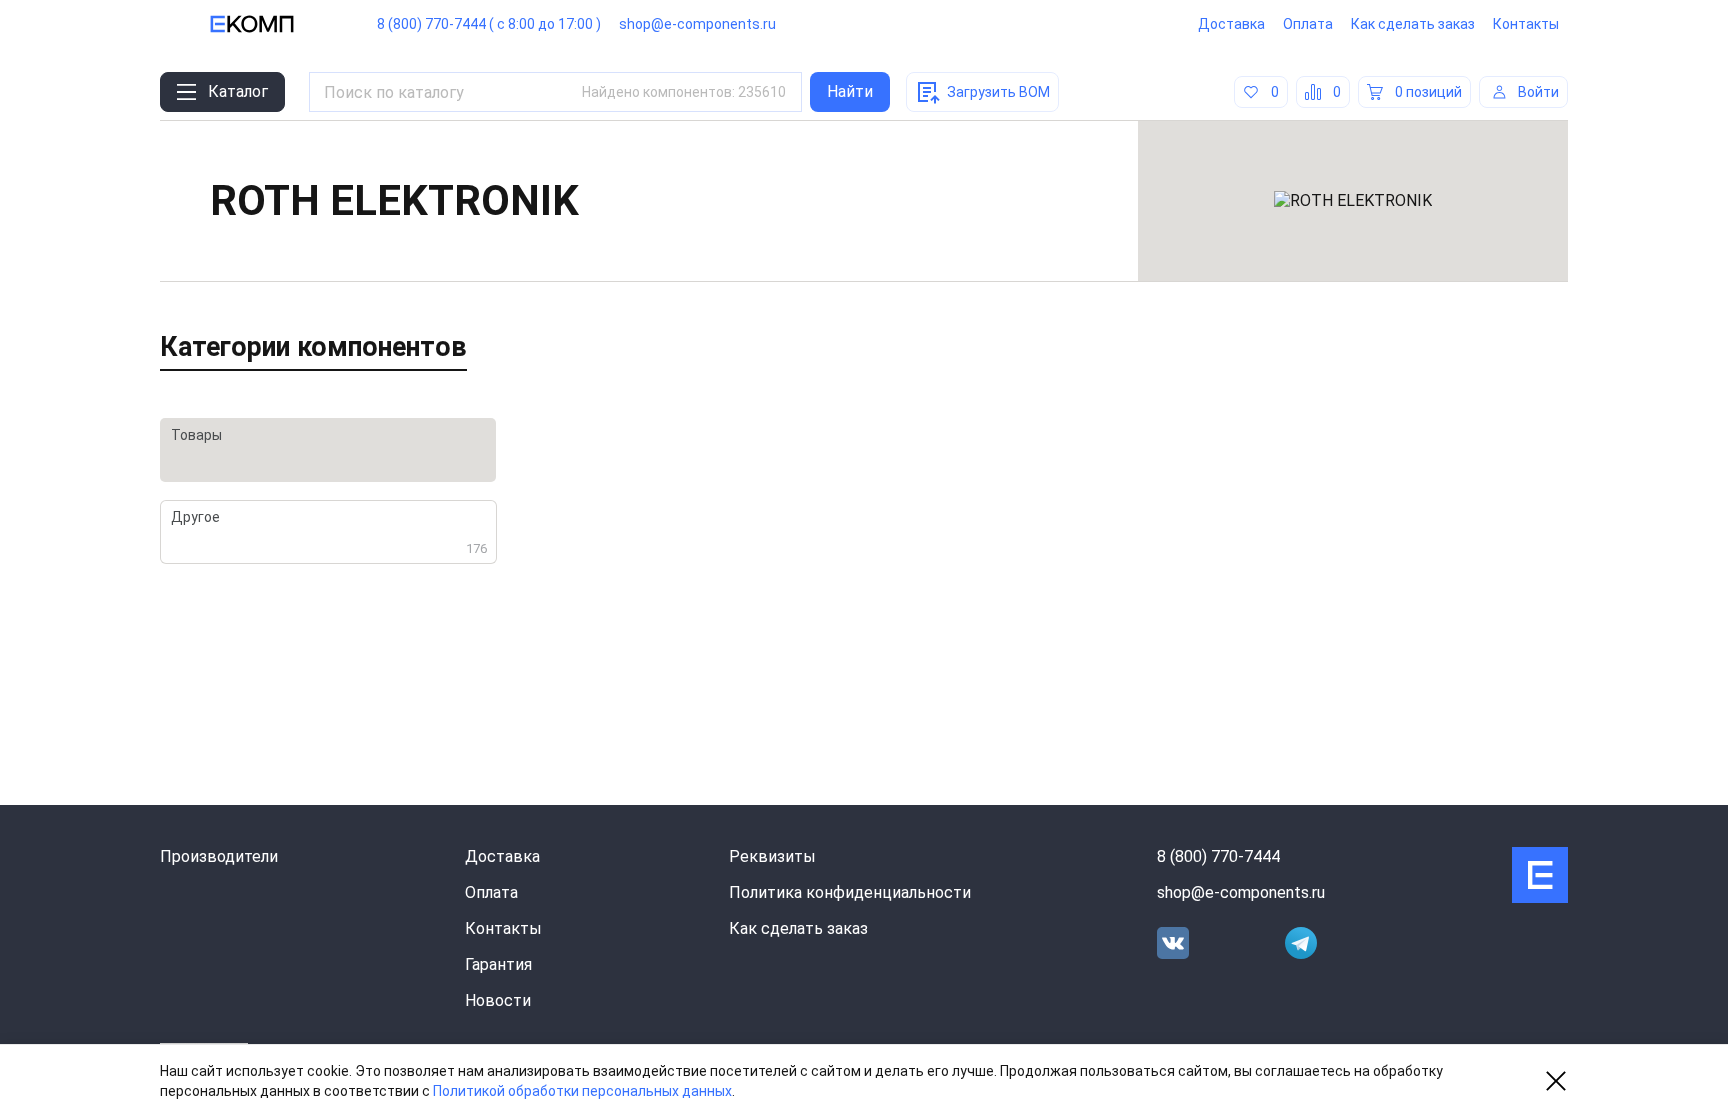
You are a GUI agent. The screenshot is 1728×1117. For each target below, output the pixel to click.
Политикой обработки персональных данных (582, 1091)
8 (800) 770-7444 (1218, 856)
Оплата (1308, 24)
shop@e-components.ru (697, 24)
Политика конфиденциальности (850, 892)
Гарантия (498, 964)
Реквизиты (772, 856)
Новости (498, 1000)
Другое (329, 532)
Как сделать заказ (1413, 24)
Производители (219, 856)
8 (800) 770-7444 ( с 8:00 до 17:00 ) (489, 24)
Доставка (1231, 24)
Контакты (1526, 24)
